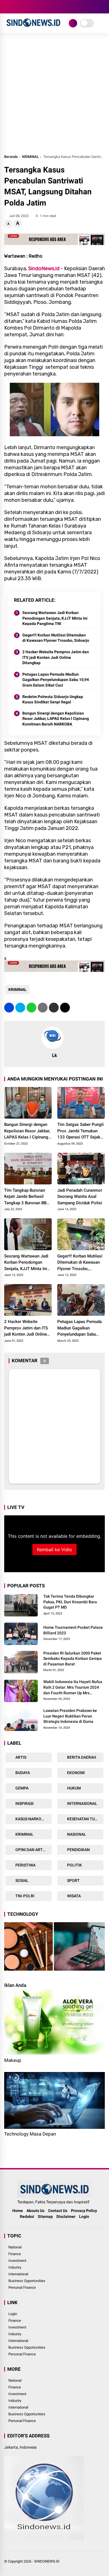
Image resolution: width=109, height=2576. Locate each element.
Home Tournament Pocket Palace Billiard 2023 (73, 1630)
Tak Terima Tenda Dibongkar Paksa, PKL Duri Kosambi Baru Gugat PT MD (70, 1602)
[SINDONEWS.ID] (33, 27)
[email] (54, 1008)
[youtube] (32, 7)
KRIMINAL (30, 157)
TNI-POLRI (24, 1896)
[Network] (73, 23)
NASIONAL (76, 1834)
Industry (15, 2267)
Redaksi (27, 2216)
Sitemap (45, 2216)
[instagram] (24, 7)
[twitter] (15, 7)
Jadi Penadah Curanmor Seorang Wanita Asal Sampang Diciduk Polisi (80, 1197)
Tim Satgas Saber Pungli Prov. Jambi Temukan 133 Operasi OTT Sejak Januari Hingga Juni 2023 (80, 1131)
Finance (15, 2254)
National (15, 2247)
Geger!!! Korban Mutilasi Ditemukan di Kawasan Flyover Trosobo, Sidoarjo (56, 638)
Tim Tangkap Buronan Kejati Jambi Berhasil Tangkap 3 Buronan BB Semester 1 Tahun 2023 (27, 1197)
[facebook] (7, 7)
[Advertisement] (54, 96)
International (18, 2274)
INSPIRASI (24, 1803)
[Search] (103, 7)
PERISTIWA (25, 1865)
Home (18, 2211)
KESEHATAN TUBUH (84, 1819)
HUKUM (74, 1788)
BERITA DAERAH (81, 1757)
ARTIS (20, 1757)
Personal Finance (22, 2287)
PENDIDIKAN (78, 1850)
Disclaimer (66, 2216)
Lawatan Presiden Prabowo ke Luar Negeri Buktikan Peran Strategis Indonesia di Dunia (70, 1716)
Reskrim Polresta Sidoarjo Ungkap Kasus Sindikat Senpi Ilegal (53, 699)
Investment (17, 2261)
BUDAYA (22, 1773)
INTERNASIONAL (82, 1803)
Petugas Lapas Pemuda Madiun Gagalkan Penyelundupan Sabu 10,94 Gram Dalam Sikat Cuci (56, 680)
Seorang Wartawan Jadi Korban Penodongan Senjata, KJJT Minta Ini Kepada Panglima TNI (55, 618)
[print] (43, 1008)
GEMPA (22, 1788)
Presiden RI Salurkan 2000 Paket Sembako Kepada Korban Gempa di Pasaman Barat (73, 1659)
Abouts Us (35, 2211)
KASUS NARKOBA (30, 1819)
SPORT (73, 1880)
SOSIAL (22, 1880)
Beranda (11, 157)
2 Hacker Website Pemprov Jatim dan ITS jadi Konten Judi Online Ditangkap (56, 657)
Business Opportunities (27, 2281)
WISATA (74, 1896)
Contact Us (58, 2211)
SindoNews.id (44, 269)
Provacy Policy (84, 2211)
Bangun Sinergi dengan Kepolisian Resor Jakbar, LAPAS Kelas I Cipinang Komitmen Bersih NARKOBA (56, 719)
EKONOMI (75, 1773)
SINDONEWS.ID (47, 2561)
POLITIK (74, 1865)
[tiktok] (41, 7)
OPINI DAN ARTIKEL (33, 1850)
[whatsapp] (31, 1008)
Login (84, 2216)
